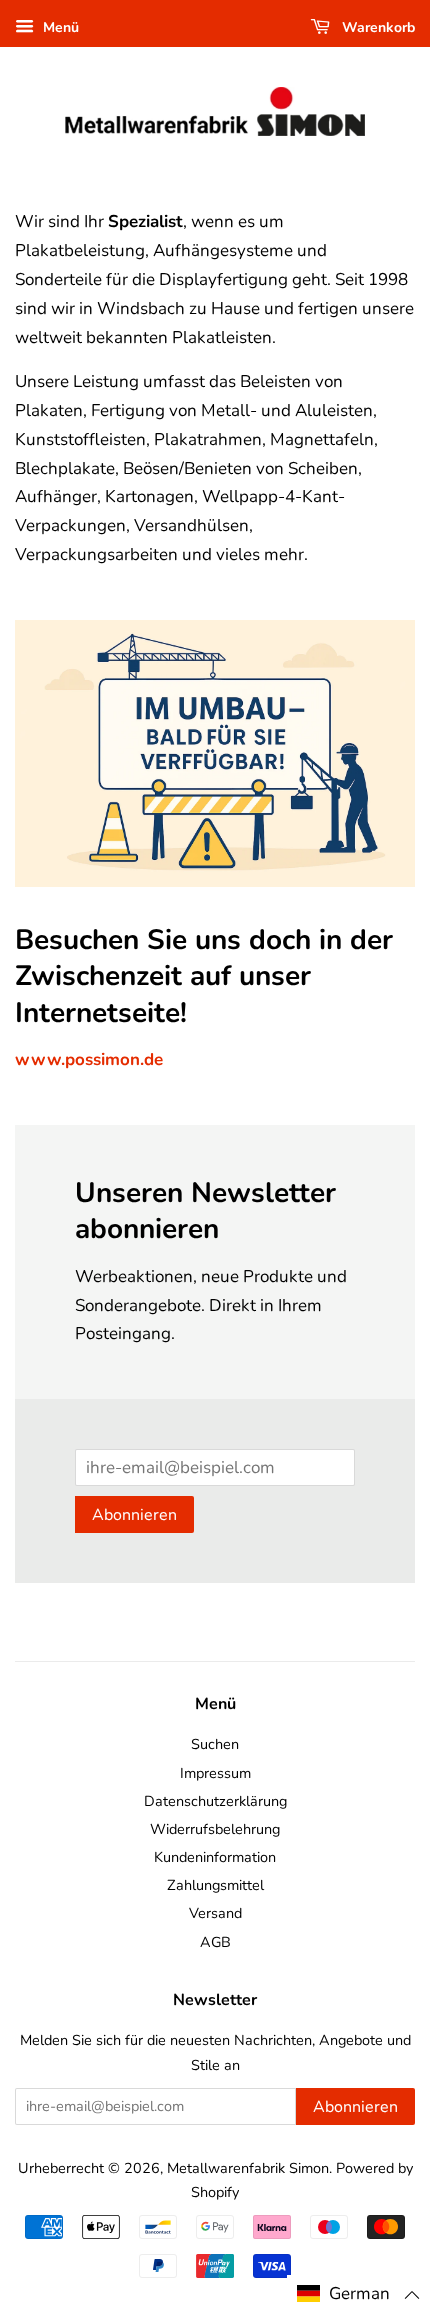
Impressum (215, 1773)
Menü (59, 27)
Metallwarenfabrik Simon (248, 2168)
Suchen (215, 1744)
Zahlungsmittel (215, 1885)
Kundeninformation (215, 1857)
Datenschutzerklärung (215, 1801)
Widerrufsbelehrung (215, 1829)
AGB (215, 1942)
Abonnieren (134, 1515)
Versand (215, 1913)
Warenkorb (376, 27)
